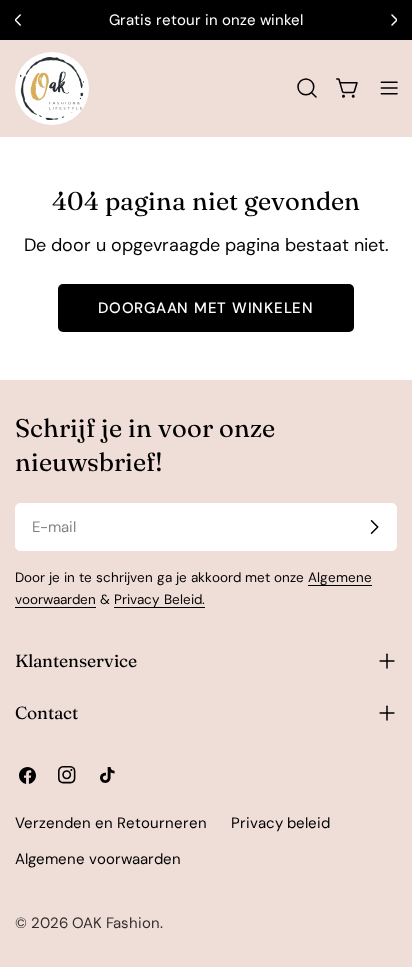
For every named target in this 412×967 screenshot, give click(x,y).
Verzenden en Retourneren (111, 823)
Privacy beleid (280, 823)
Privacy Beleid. (159, 599)
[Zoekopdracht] (307, 88)
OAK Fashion (116, 923)
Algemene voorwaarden (98, 859)
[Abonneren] (374, 527)
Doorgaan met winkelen (206, 308)
